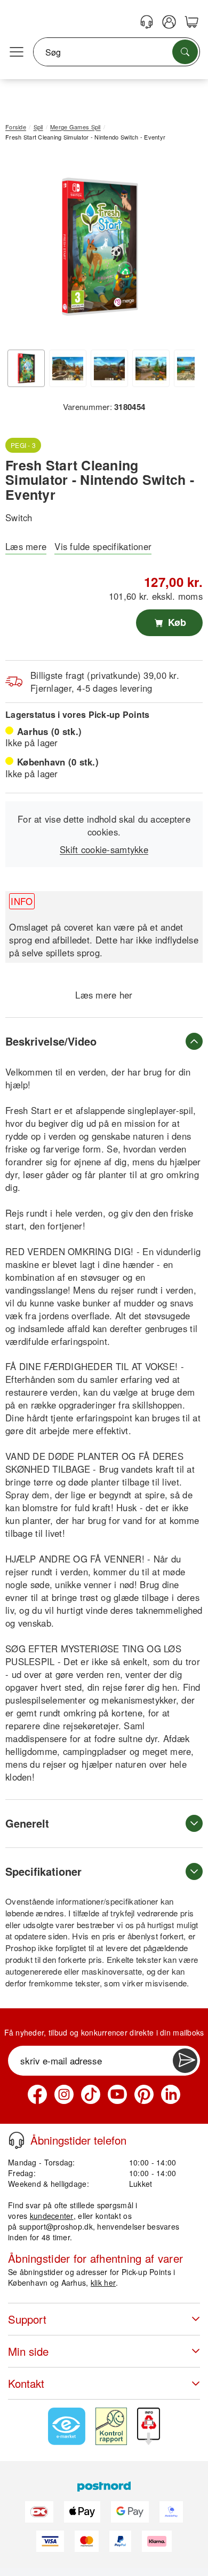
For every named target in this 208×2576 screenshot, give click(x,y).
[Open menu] (17, 52)
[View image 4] (151, 368)
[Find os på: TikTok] (91, 2094)
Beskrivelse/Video (51, 1041)
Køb (176, 622)
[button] (100, 247)
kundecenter (52, 2216)
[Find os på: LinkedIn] (171, 2094)
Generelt (27, 1823)
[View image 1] (26, 368)
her (126, 995)
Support (27, 2319)
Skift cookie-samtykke (104, 849)
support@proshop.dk (56, 2226)
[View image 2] (68, 368)
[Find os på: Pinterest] (144, 2094)
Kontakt (26, 2383)
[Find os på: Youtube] (117, 2094)
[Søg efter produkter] (185, 52)
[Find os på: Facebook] (37, 2094)
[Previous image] (21, 249)
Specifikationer (43, 1871)
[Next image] (179, 249)
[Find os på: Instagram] (64, 2094)
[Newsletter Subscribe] (185, 2061)
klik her (103, 2283)
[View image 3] (109, 368)
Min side (28, 2351)
